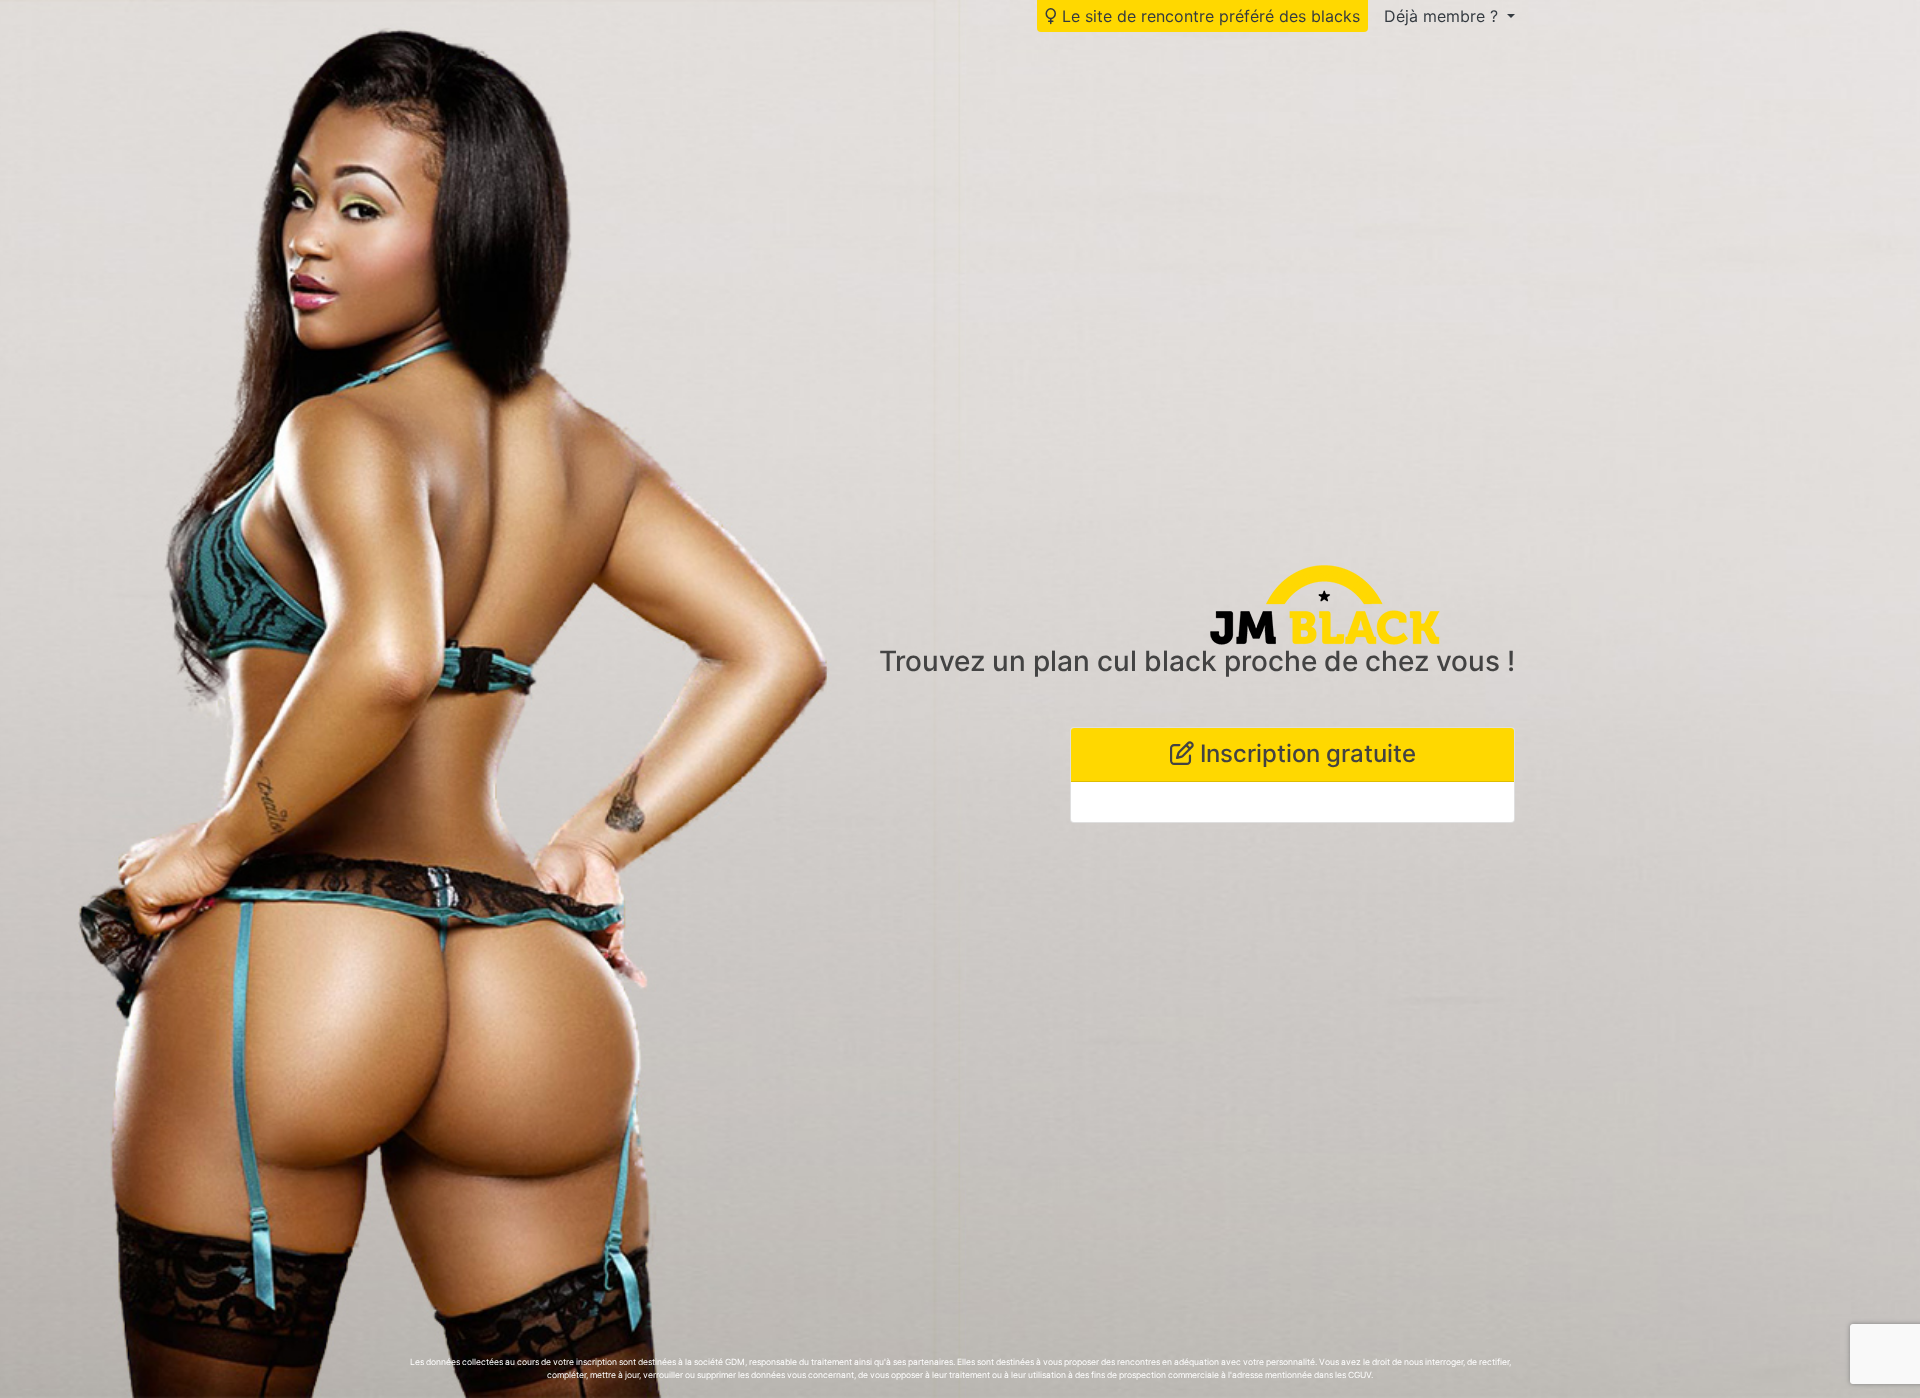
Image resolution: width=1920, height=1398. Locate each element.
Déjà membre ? (1443, 16)
